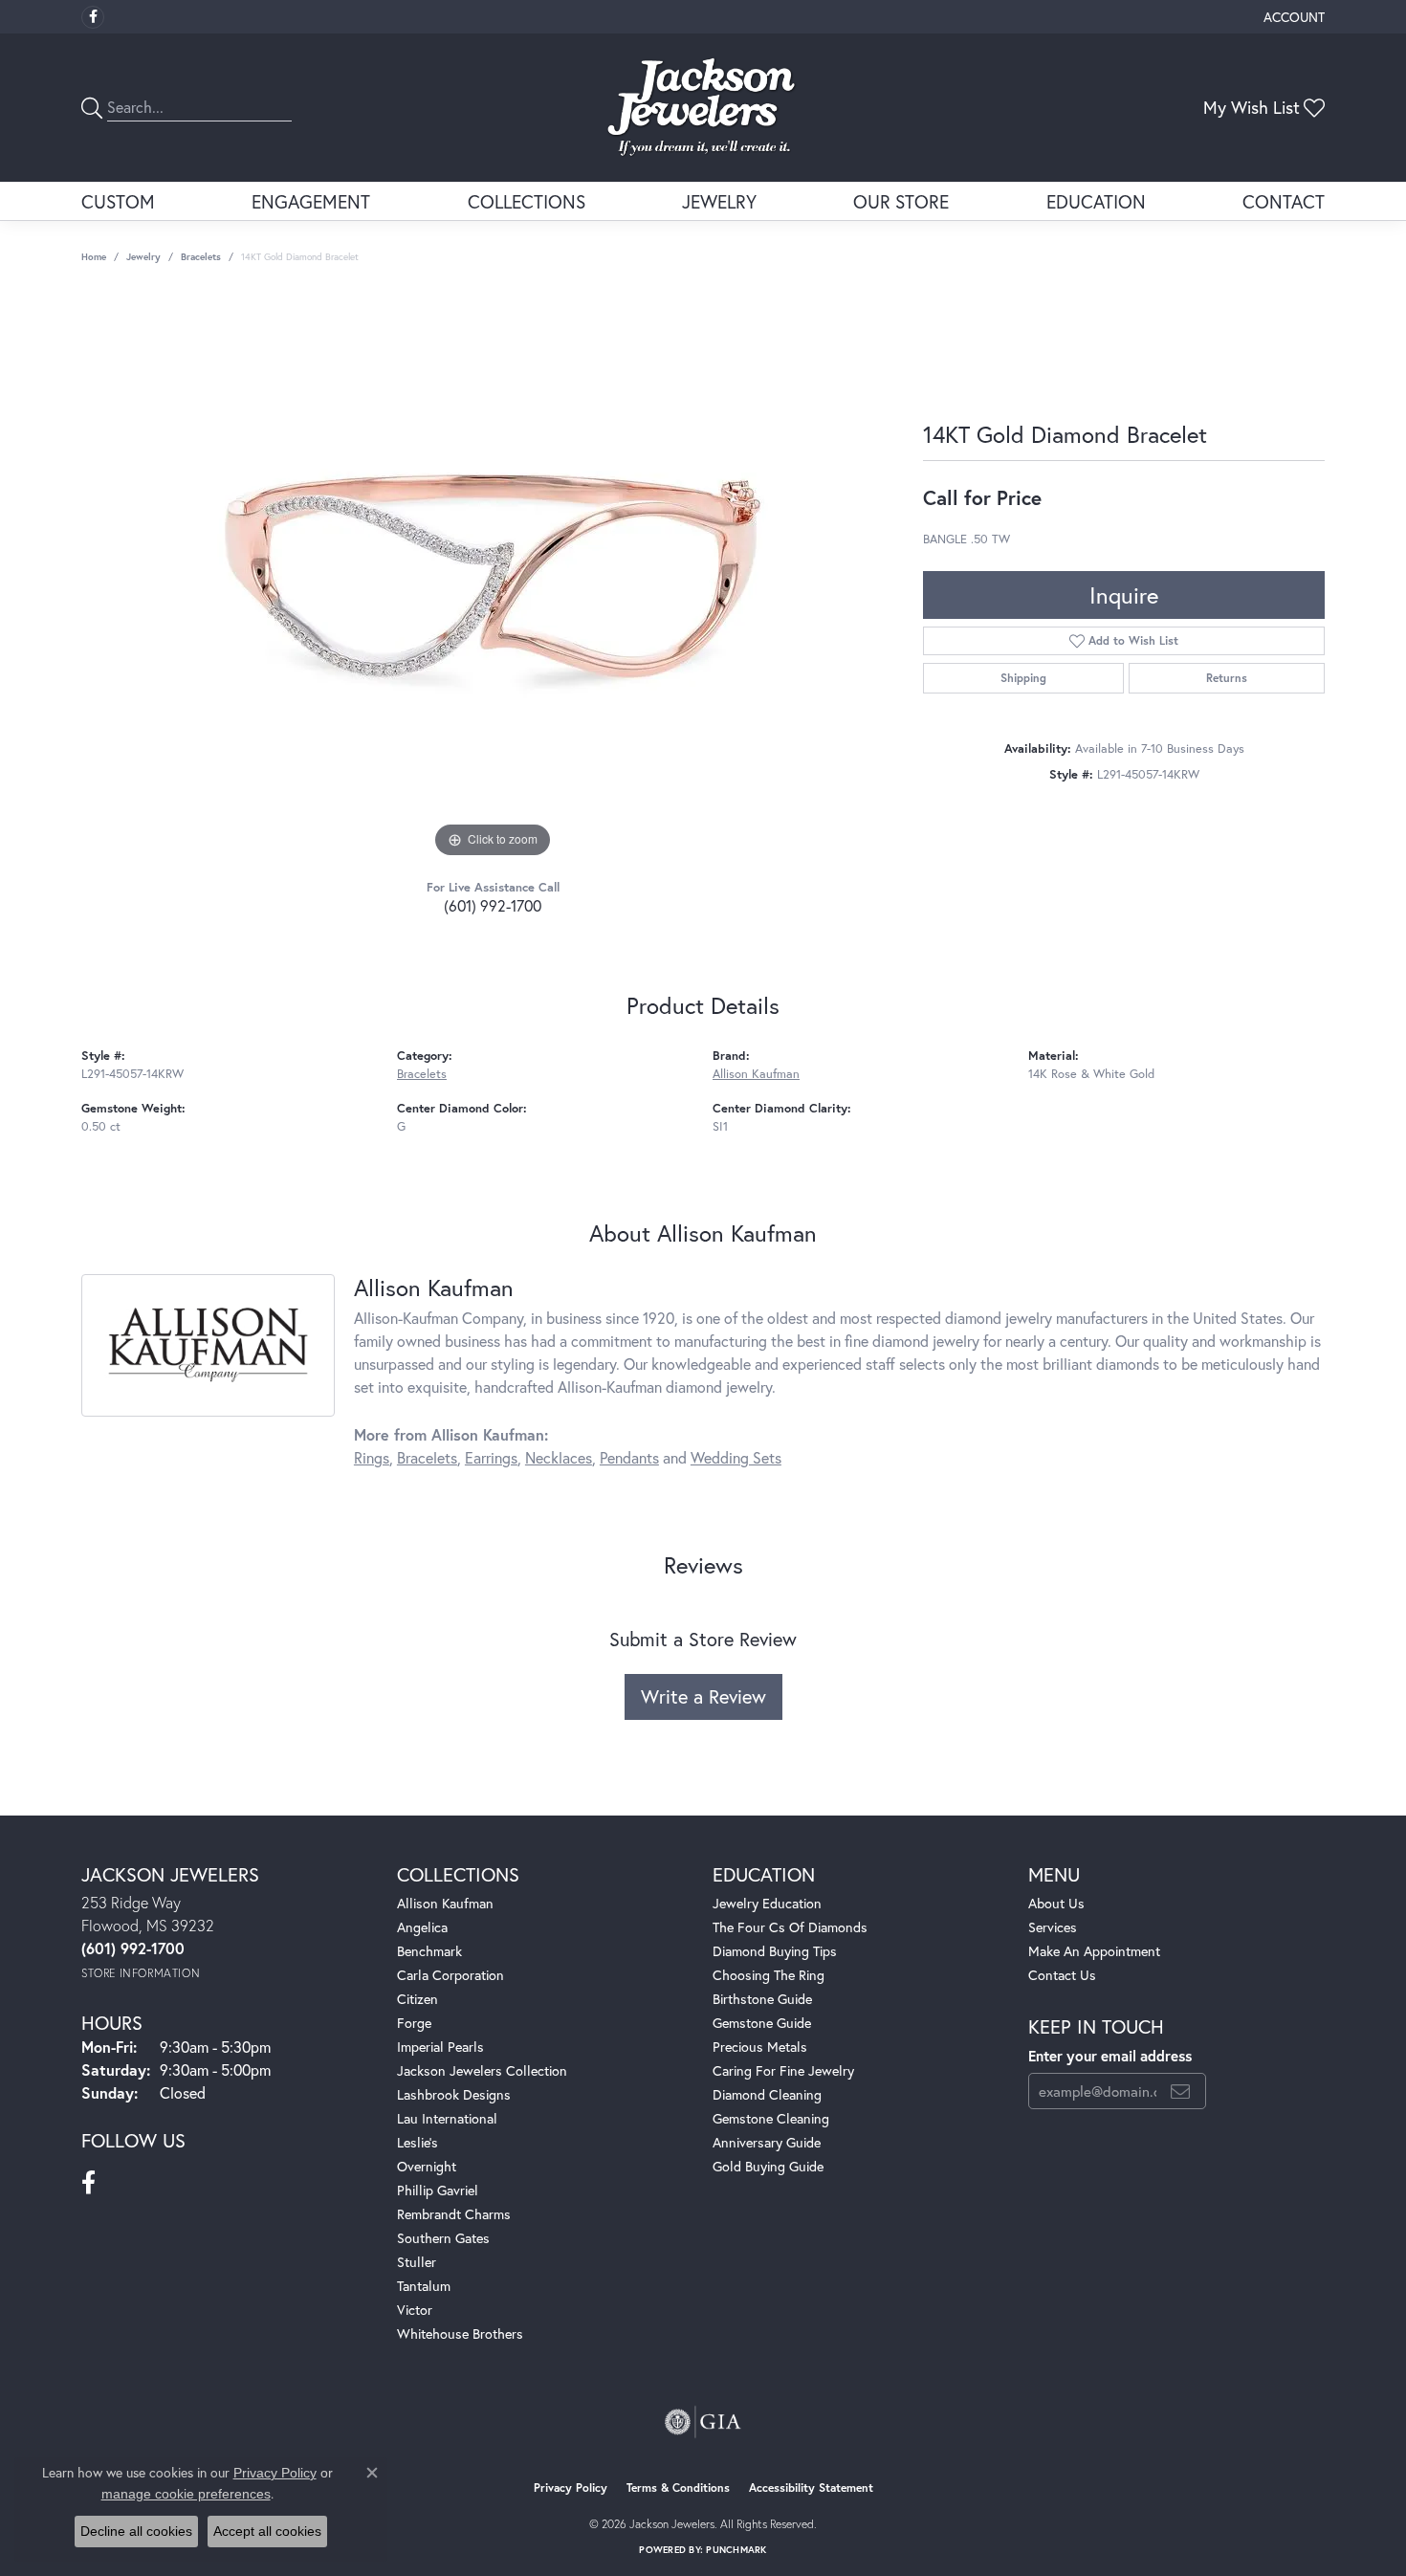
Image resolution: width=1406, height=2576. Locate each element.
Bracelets (201, 257)
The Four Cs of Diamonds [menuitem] (790, 1927)
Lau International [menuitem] (447, 2118)
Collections (527, 201)
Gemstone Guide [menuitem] (762, 2023)
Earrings (491, 1457)
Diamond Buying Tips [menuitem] (775, 1951)
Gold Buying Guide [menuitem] (768, 2166)
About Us (1056, 1903)
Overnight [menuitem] (427, 2166)
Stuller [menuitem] (417, 2262)
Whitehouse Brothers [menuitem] (460, 2334)
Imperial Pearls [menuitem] (440, 2047)
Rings (372, 1457)
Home (94, 257)
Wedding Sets (736, 1457)
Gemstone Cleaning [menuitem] (771, 2118)
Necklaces (559, 1457)
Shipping (1023, 678)
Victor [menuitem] (415, 2310)
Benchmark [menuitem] (429, 1951)
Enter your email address (1110, 2056)
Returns (1227, 678)
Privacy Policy (571, 2488)
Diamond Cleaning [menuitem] (767, 2094)
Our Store (901, 201)
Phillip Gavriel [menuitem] (438, 2190)
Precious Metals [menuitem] (760, 2047)
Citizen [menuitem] (417, 1999)
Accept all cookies (267, 2531)
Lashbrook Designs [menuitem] (454, 2094)
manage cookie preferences (186, 2494)
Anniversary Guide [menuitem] (767, 2142)
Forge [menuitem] (414, 2023)
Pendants (629, 1457)
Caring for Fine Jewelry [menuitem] (783, 2070)
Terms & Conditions (678, 2488)
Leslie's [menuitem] (417, 2142)
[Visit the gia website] (703, 2422)
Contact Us (1062, 1975)
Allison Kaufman (756, 1074)
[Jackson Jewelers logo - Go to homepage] (703, 108)
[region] (493, 576)
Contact (1284, 201)
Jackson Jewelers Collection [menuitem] (482, 2070)
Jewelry (719, 201)
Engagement (311, 201)
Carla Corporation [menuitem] (450, 1975)
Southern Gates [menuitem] (443, 2238)
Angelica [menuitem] (422, 1927)
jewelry (143, 257)
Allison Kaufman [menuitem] (445, 1903)
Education (1096, 201)
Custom (118, 201)
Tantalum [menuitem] (424, 2286)
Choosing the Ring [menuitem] (769, 1975)
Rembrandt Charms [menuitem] (454, 2214)
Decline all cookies (136, 2531)
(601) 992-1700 (493, 905)
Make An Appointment (1094, 1951)
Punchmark (736, 2550)
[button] (1292, 17)
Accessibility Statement (811, 2488)
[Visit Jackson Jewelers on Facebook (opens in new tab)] (93, 17)
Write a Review (703, 1696)
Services (1053, 1927)
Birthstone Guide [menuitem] (762, 1999)
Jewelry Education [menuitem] (767, 1903)
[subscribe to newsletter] (1180, 2091)
